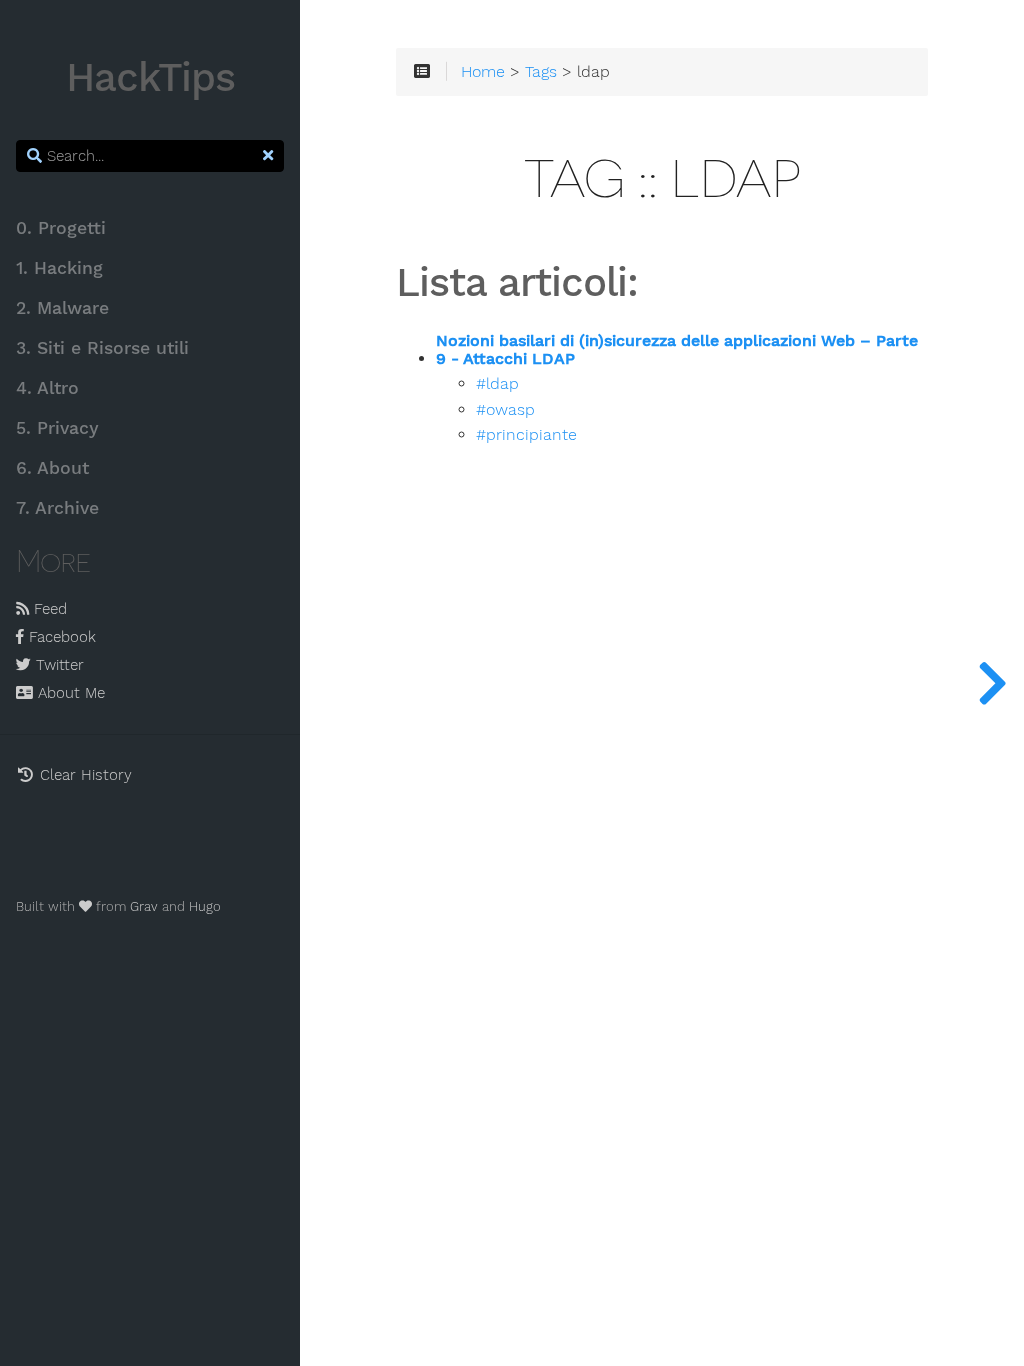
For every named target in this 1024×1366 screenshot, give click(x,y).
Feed (48, 609)
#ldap (497, 384)
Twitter (57, 665)
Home (483, 72)
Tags (541, 72)
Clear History (83, 775)
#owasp (505, 410)
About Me (69, 693)
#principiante (526, 435)
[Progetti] (992, 683)
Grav (144, 906)
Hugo (205, 906)
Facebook (60, 637)
